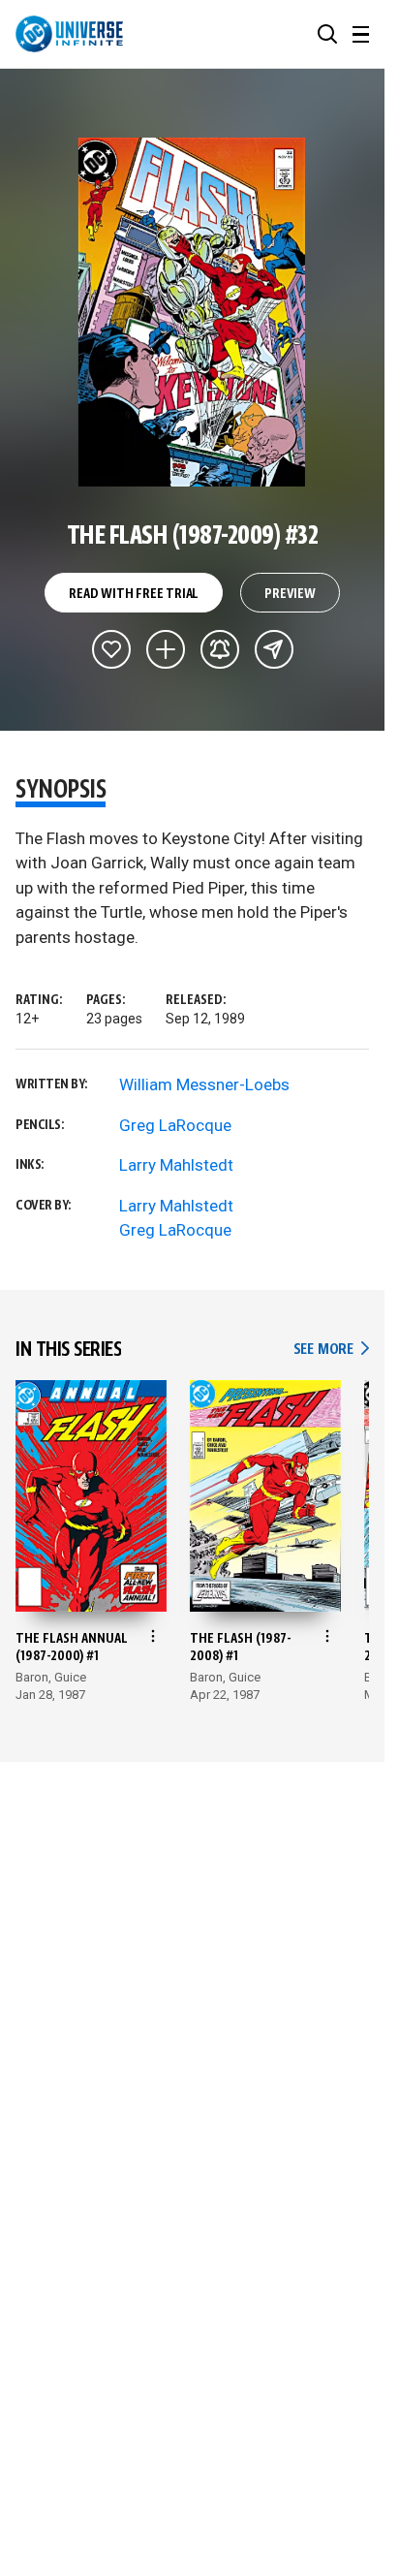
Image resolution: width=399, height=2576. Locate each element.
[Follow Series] (220, 649)
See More (331, 1350)
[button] (327, 34)
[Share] (274, 649)
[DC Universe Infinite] (69, 34)
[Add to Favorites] (111, 649)
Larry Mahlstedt (176, 1165)
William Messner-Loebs (204, 1084)
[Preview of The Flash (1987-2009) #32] (192, 312)
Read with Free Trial (134, 594)
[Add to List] (166, 649)
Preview (290, 594)
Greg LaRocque (175, 1125)
